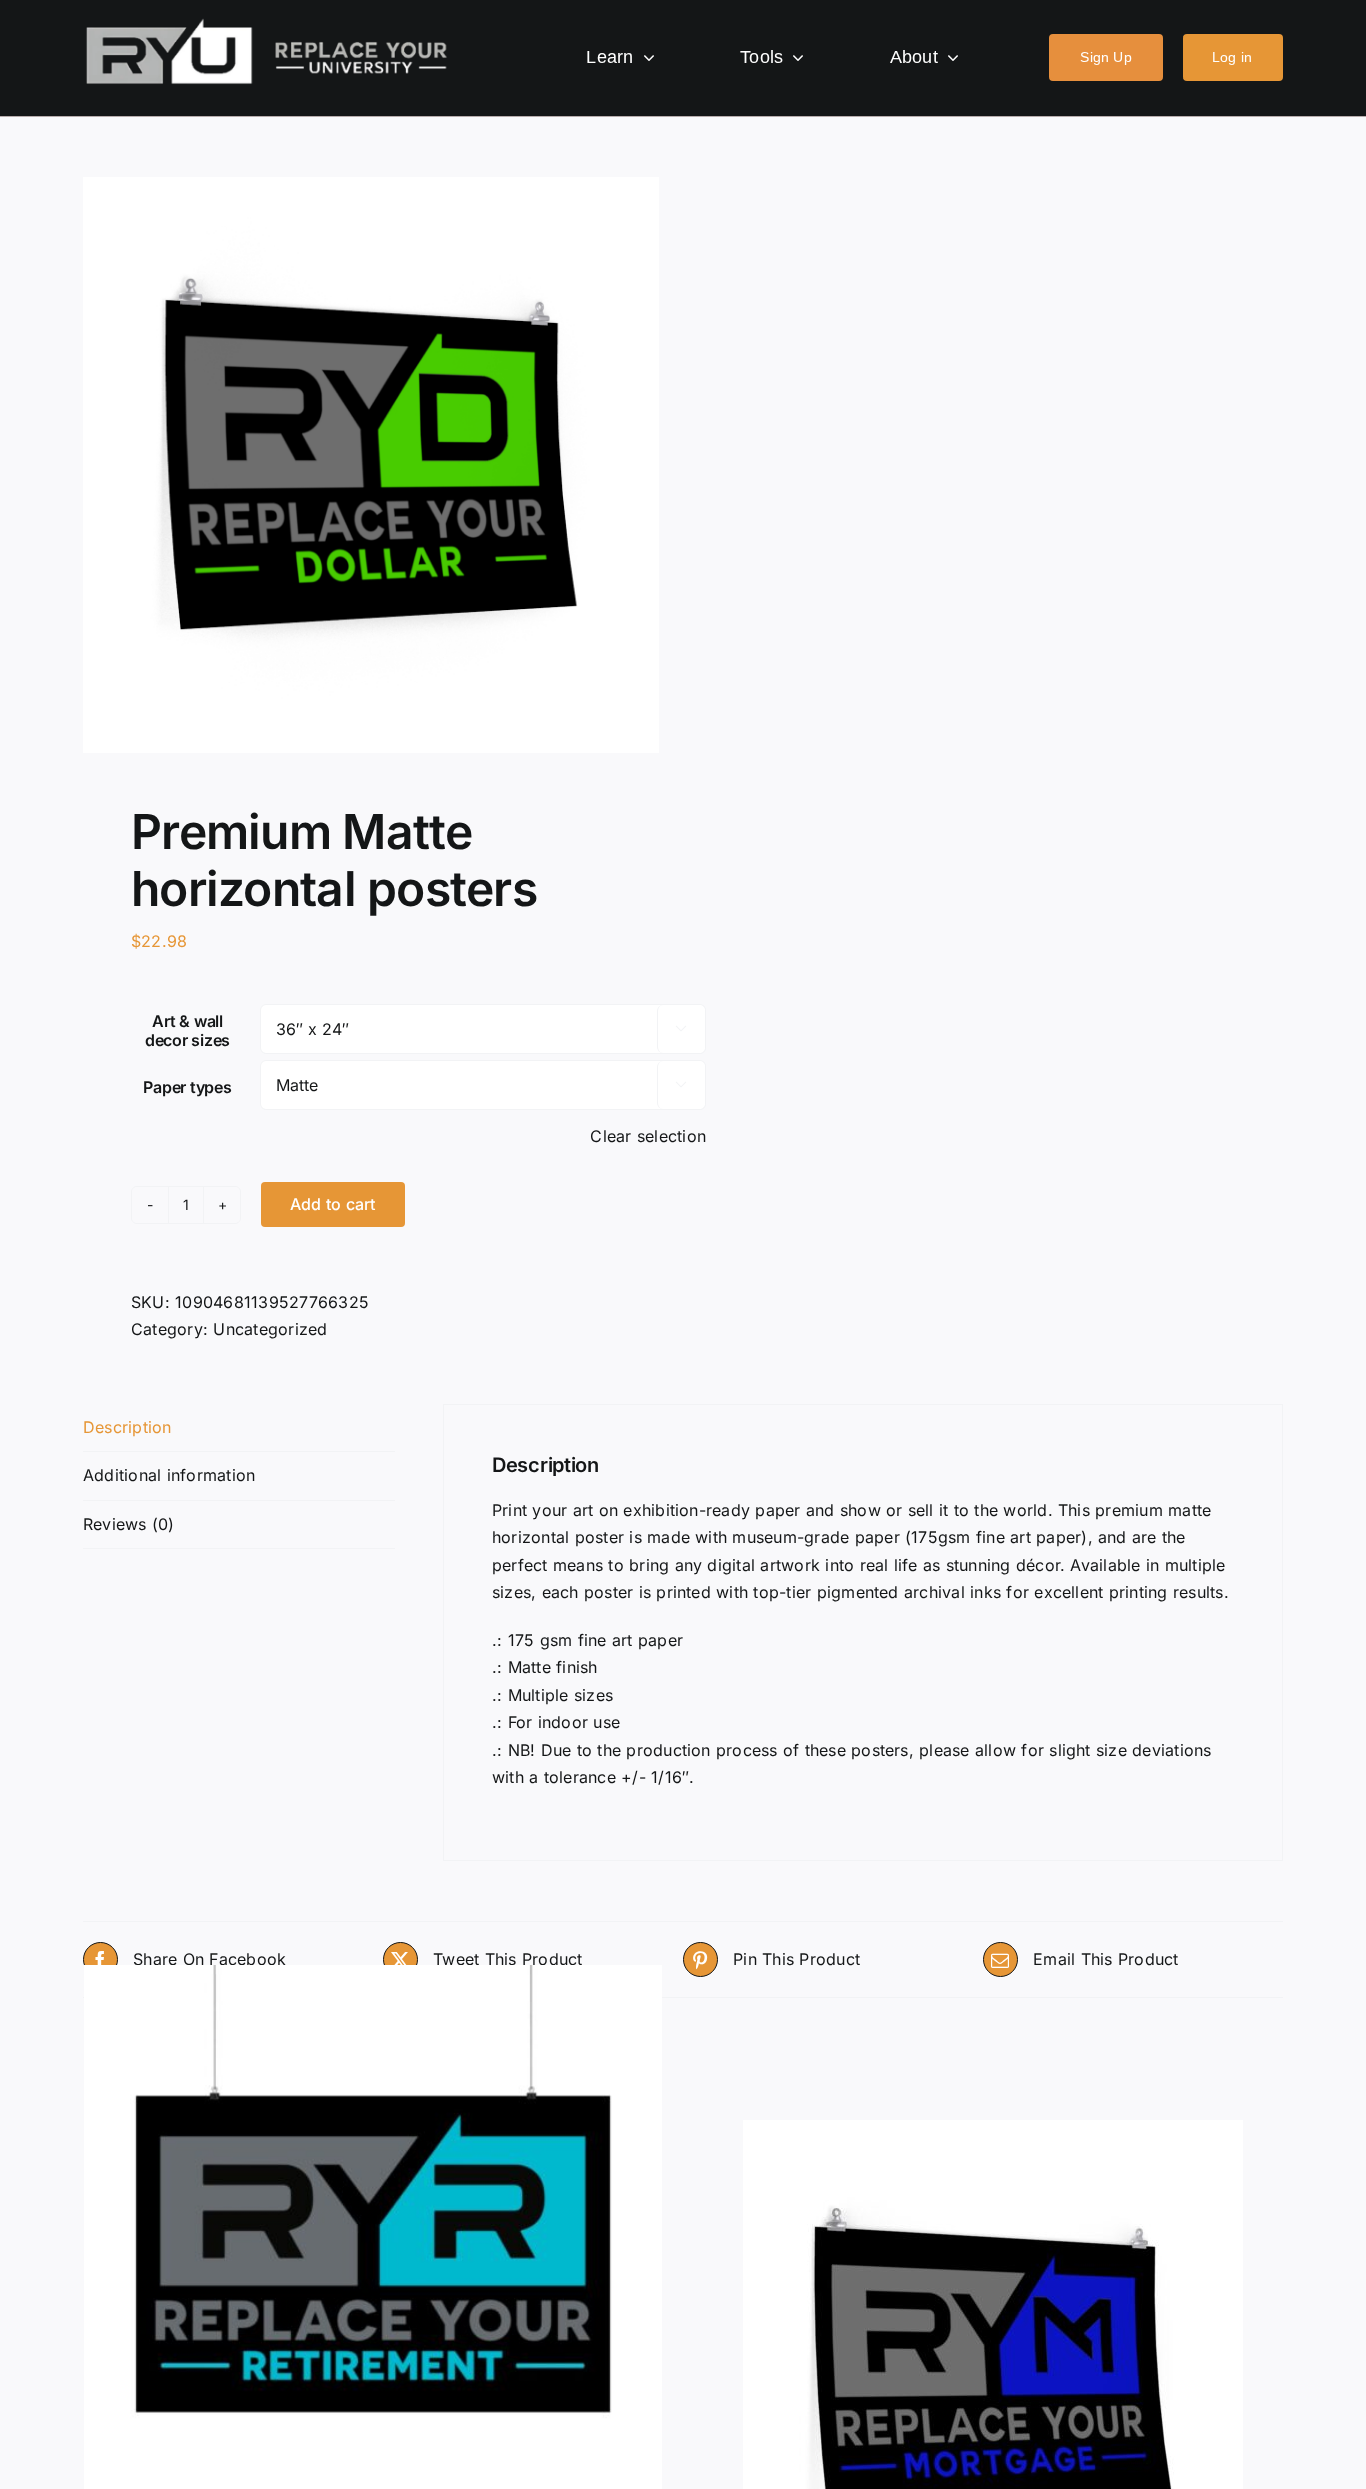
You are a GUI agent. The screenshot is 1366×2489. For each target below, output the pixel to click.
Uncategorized (270, 1329)
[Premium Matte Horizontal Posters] (373, 2254)
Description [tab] (127, 1427)
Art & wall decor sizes (187, 1030)
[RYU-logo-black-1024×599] (267, 24)
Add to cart (333, 1204)
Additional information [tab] (169, 1475)
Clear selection (648, 1136)
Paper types (187, 1087)
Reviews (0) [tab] (129, 1524)
